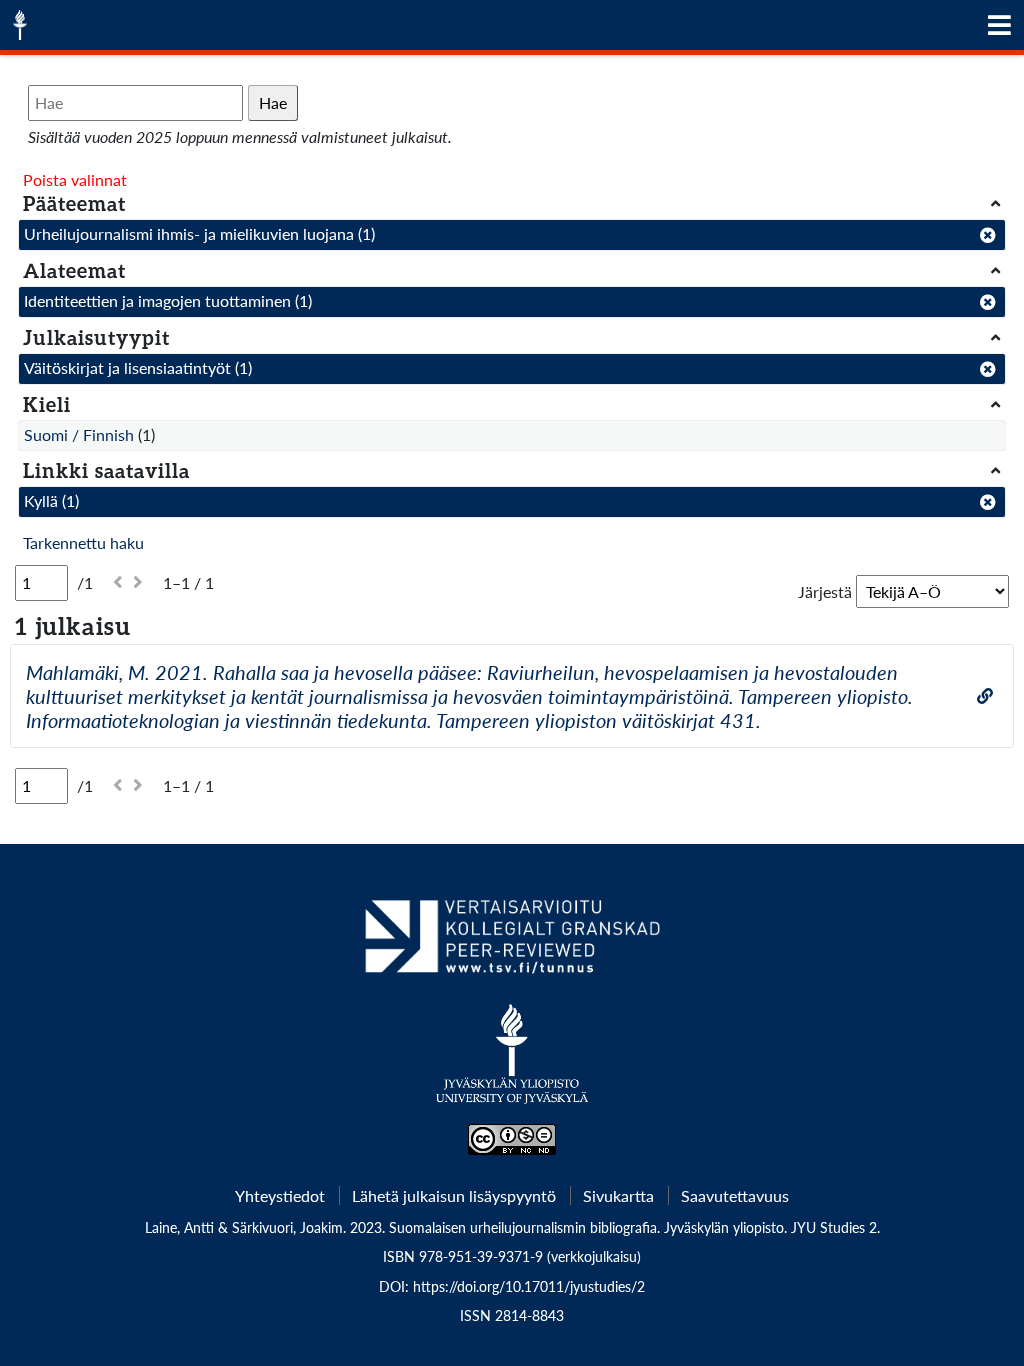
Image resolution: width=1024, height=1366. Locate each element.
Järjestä (825, 591)
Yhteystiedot (280, 1195)
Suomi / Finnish (79, 434)
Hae (273, 102)
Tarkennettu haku (83, 542)
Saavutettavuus (735, 1195)
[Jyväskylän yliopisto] (512, 1064)
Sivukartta (618, 1195)
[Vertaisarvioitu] (511, 944)
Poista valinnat (75, 179)
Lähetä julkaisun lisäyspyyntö (454, 1195)
